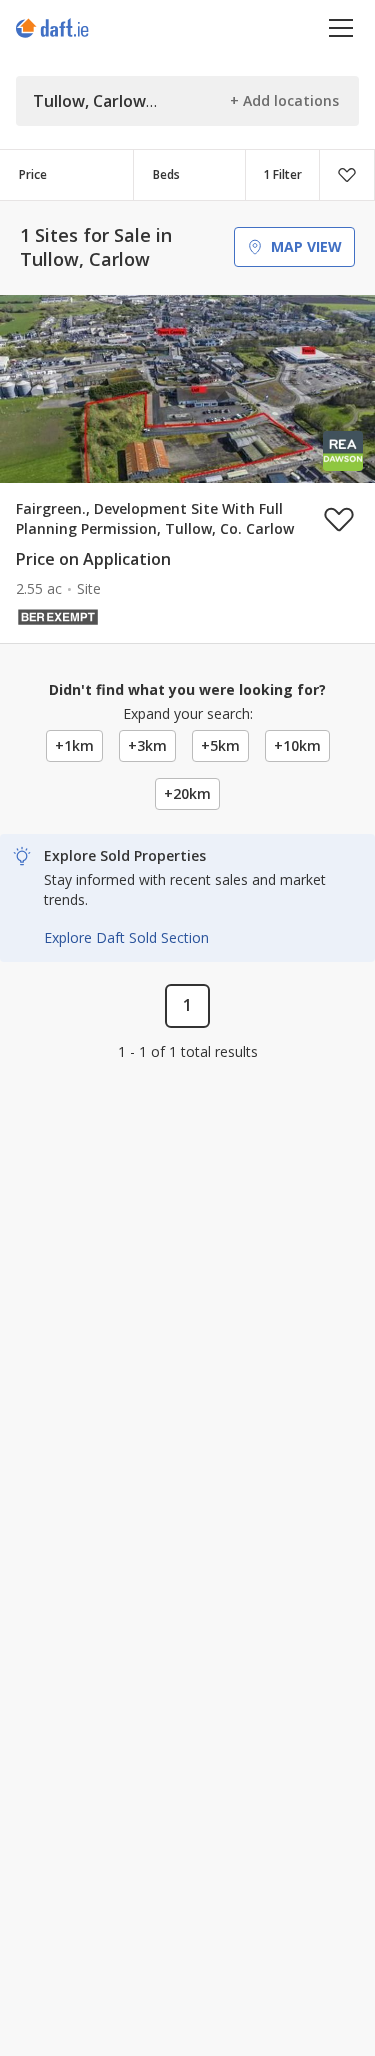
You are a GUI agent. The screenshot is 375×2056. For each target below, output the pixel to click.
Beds (166, 174)
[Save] (347, 175)
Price (33, 174)
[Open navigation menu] (341, 27)
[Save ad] (339, 519)
